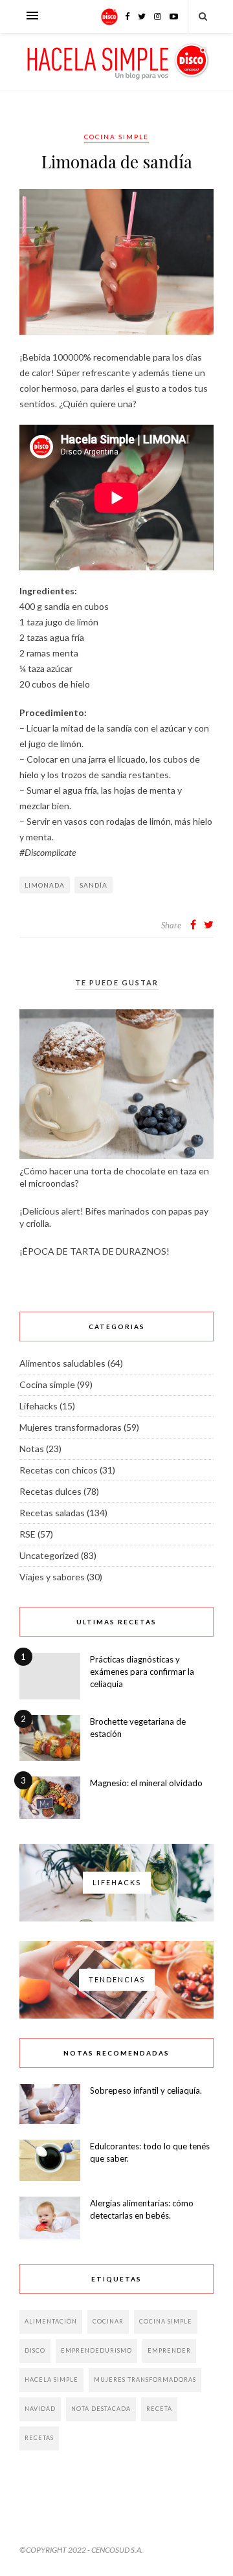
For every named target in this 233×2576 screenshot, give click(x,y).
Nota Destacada (101, 2409)
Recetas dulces (50, 1491)
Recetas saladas (52, 1513)
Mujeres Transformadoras (145, 2380)
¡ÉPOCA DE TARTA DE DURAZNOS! (94, 1251)
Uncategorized (49, 1555)
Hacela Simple (51, 2380)
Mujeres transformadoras (71, 1427)
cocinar (108, 2321)
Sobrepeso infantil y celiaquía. (146, 2090)
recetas (39, 2438)
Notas (32, 1449)
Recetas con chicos (59, 1470)
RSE (28, 1534)
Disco (35, 2350)
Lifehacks (39, 1406)
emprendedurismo (96, 2350)
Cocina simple (116, 137)
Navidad (40, 2409)
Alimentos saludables (62, 1363)
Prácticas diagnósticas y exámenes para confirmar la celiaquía (142, 1672)
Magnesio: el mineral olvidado (146, 1783)
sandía (94, 885)
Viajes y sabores (52, 1577)
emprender (169, 2350)
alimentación (51, 2321)
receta (159, 2409)
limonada (45, 885)
